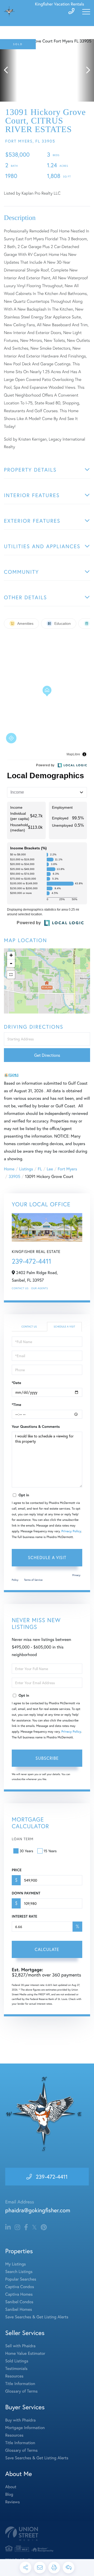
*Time (16, 1405)
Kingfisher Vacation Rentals (60, 4)
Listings (26, 1169)
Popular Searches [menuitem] (21, 2279)
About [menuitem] (11, 2487)
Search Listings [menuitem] (19, 2272)
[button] (8, 70)
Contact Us (20, 1288)
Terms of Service (33, 1580)
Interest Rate (24, 1916)
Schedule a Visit (64, 1327)
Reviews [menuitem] (13, 2502)
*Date (16, 1383)
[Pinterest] (44, 2227)
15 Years (50, 1851)
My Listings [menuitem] (16, 2264)
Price (17, 1870)
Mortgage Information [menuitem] (25, 2428)
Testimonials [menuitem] (16, 2368)
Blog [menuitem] (9, 2494)
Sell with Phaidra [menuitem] (20, 2346)
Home (9, 1169)
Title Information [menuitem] (20, 2384)
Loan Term (23, 1839)
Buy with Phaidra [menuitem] (20, 2420)
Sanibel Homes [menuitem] (19, 2309)
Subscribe (47, 1758)
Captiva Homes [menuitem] (19, 2294)
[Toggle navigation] (86, 12)
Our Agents (39, 1288)
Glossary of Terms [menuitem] (21, 2391)
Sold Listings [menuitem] (17, 2361)
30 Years (26, 1851)
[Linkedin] (8, 2227)
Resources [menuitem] (14, 2376)
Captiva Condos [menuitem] (20, 2287)
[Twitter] (34, 2227)
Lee (50, 1169)
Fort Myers (67, 1169)
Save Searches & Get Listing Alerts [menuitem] (37, 2317)
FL (40, 1169)
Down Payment (26, 1893)
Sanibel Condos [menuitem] (19, 2302)
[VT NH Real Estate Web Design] (47, 2534)
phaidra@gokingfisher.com (38, 2210)
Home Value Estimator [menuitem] (25, 2353)
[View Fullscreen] (11, 975)
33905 (14, 1176)
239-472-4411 (31, 1261)
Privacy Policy (71, 1531)
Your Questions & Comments (36, 1426)
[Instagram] (17, 2227)
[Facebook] (26, 2227)
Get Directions (47, 1055)
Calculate (47, 1949)
